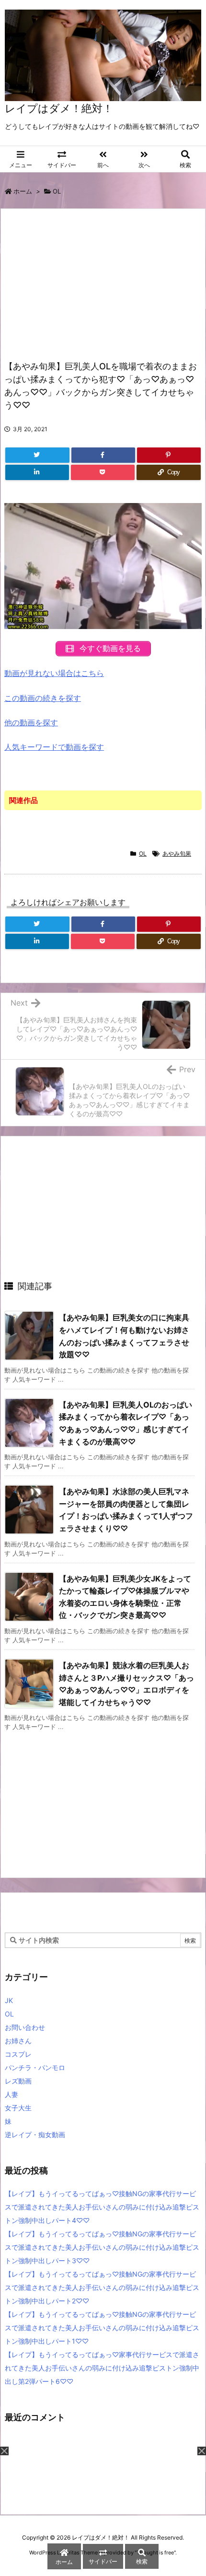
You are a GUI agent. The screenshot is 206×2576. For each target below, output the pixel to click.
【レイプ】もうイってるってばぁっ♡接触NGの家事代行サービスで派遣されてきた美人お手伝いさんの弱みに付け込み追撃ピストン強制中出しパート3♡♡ (102, 2247)
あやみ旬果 (177, 853)
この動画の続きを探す (43, 698)
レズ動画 (18, 2081)
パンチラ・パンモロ (35, 2067)
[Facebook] (103, 455)
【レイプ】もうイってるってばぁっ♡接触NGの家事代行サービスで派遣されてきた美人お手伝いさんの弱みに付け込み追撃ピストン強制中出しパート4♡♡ (102, 2207)
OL (57, 191)
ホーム (23, 191)
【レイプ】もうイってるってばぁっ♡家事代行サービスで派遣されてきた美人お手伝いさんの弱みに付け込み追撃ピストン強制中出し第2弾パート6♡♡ (102, 2368)
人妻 (11, 2094)
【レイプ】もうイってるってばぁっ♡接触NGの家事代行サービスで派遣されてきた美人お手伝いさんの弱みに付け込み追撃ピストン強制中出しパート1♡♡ (102, 2328)
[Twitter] (37, 455)
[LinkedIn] (37, 472)
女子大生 (18, 2108)
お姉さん (18, 2041)
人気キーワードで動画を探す (54, 747)
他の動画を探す (31, 722)
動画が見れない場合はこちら (54, 673)
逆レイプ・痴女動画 (35, 2135)
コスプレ (18, 2054)
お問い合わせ (25, 2027)
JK (9, 2000)
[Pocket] (103, 472)
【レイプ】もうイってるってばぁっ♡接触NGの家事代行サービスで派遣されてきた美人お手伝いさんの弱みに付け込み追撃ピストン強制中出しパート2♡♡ (102, 2287)
